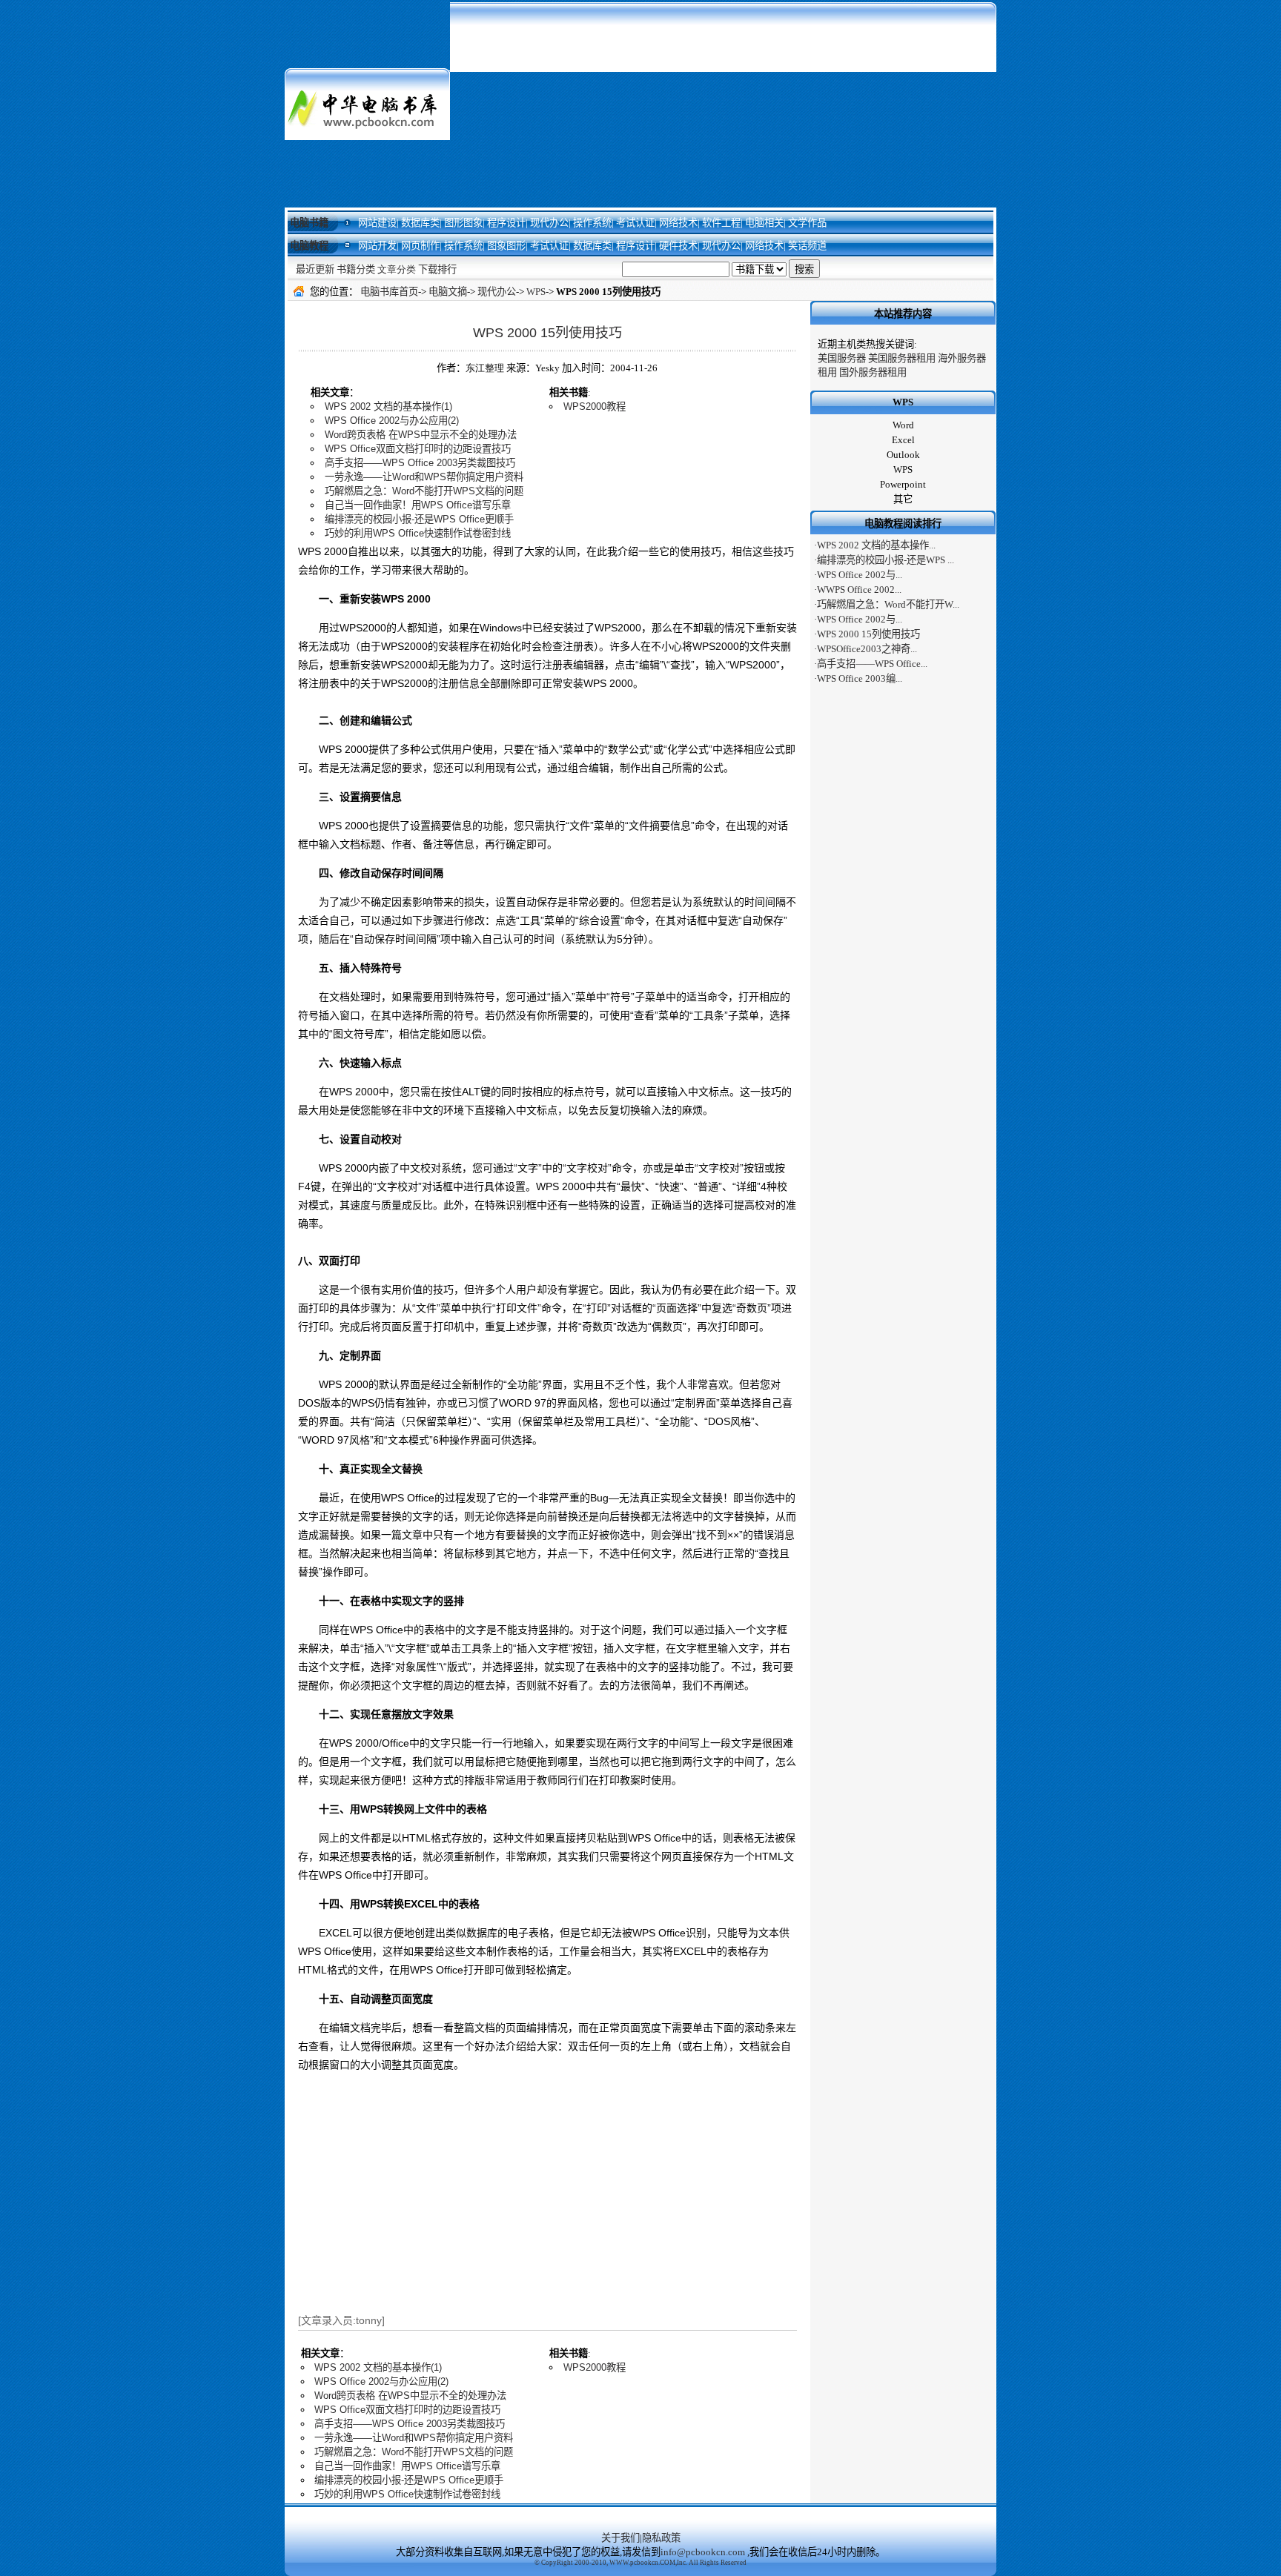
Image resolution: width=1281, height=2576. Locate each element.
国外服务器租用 (873, 372)
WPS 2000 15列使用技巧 (547, 333)
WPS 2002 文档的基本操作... (876, 545)
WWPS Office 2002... (859, 590)
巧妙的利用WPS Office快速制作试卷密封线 (418, 533)
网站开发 (377, 246)
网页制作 (420, 246)
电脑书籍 (309, 223)
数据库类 (420, 223)
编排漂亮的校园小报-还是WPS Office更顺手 (419, 519)
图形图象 (463, 223)
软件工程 (721, 223)
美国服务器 (842, 358)
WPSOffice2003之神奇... (867, 649)
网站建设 (377, 223)
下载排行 (437, 269)
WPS (536, 292)
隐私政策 (661, 2538)
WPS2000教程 (595, 406)
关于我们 (620, 2538)
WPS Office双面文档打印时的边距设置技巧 (418, 449)
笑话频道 (807, 246)
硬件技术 (678, 246)
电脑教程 (309, 246)
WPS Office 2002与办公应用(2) (392, 421)
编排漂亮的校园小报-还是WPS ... (886, 560)
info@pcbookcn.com (703, 2552)
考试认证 (635, 223)
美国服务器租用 (902, 358)
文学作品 (807, 223)
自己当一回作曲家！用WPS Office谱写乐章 (418, 505)
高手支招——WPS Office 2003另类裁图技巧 (420, 463)
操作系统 (592, 223)
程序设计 (506, 223)
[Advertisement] (723, 104)
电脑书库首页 (389, 292)
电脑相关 (764, 223)
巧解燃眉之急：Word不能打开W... (888, 604)
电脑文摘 (448, 292)
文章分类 (397, 269)
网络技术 (678, 223)
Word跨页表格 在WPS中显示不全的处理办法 (421, 435)
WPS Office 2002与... (860, 575)
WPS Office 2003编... (860, 678)
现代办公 (549, 223)
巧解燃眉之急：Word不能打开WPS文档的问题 (424, 491)
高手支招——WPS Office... (872, 664)
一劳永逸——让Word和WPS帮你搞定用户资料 (424, 477)
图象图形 (506, 246)
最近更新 (315, 269)
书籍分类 (356, 269)
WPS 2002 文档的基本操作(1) (388, 406)
